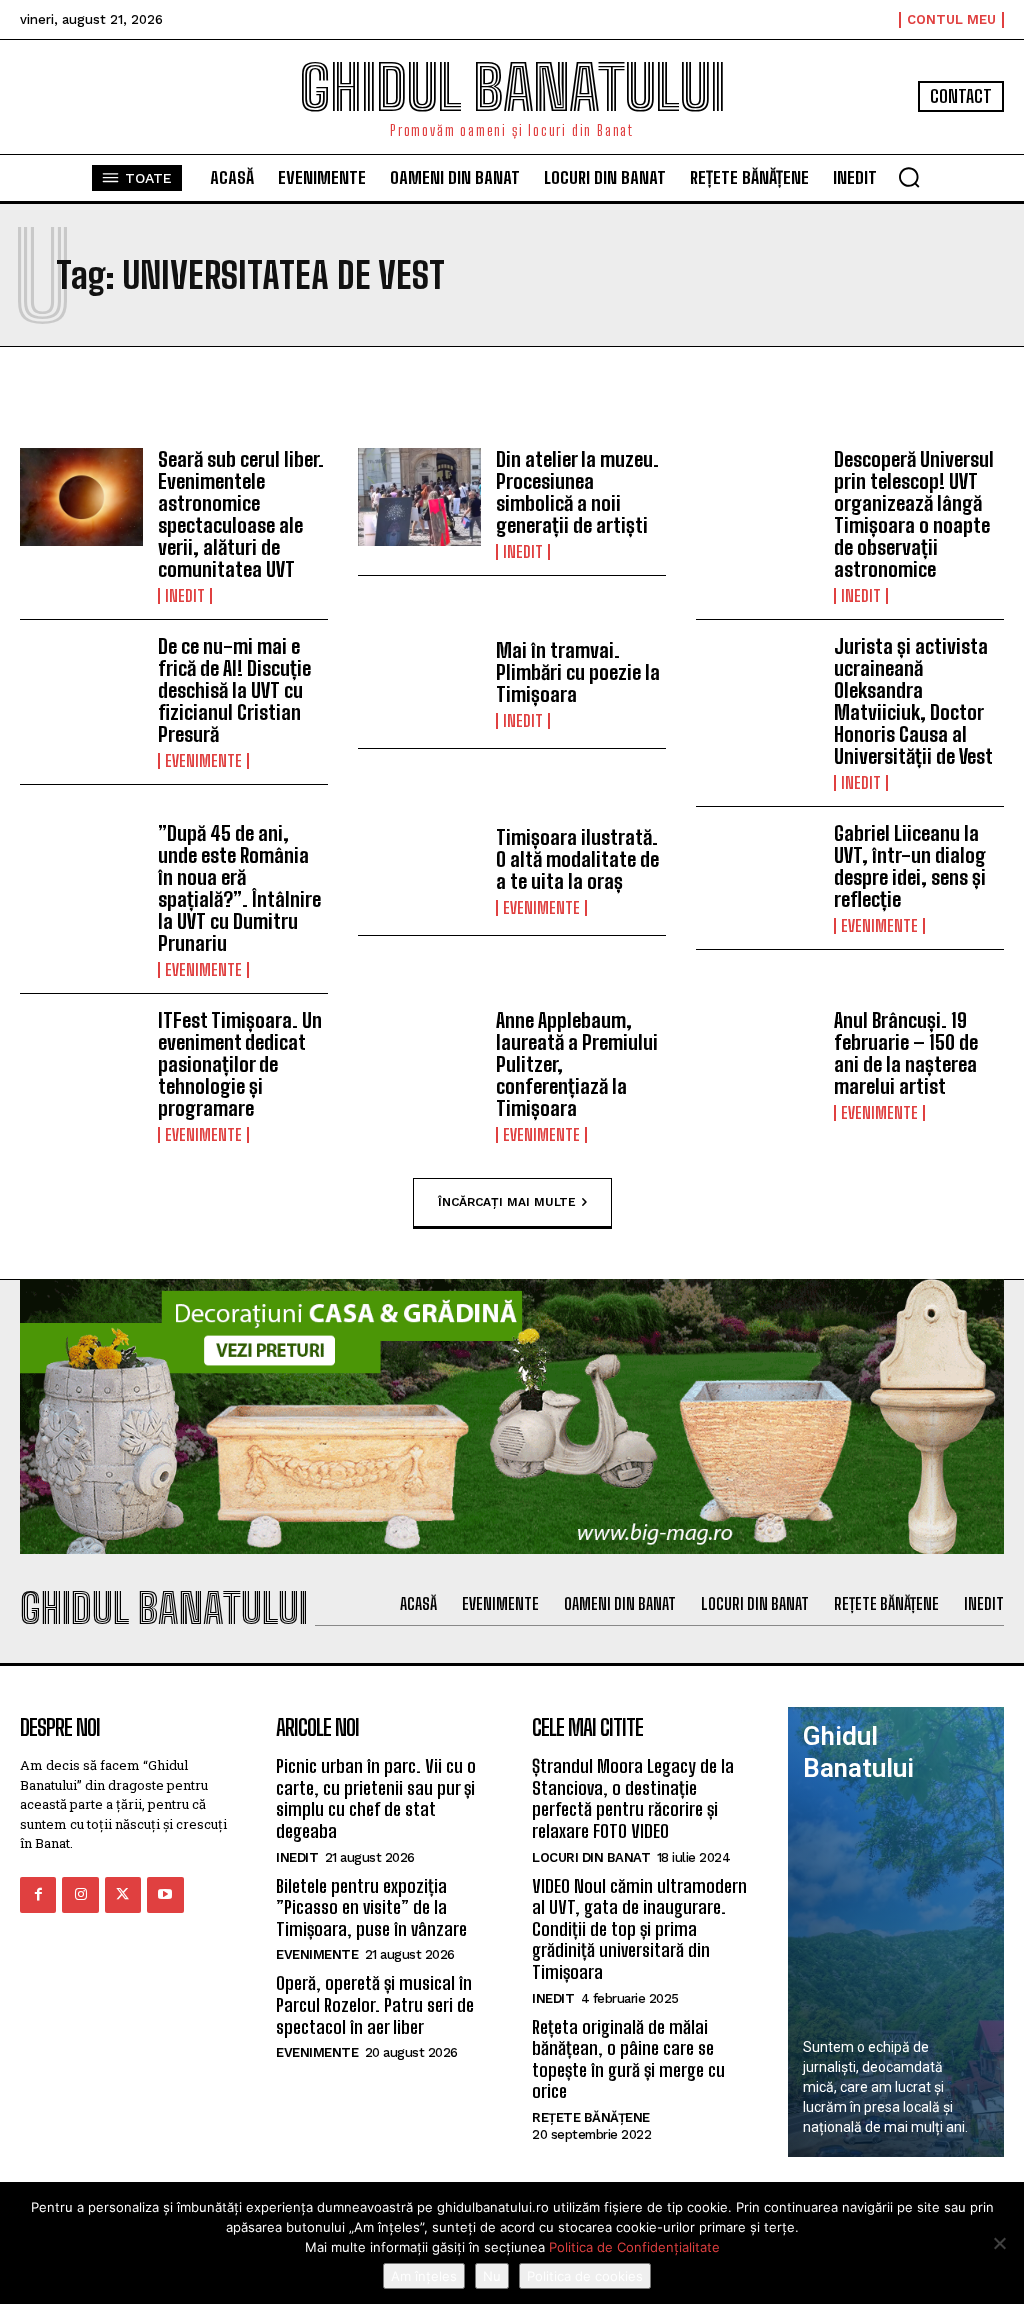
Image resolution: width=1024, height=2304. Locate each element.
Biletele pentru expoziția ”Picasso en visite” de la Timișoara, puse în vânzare (371, 1907)
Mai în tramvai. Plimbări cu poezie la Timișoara (578, 672)
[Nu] (999, 2243)
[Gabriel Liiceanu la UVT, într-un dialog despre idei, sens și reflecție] (757, 871)
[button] (909, 177)
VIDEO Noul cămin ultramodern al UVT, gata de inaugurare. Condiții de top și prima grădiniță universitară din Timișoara (639, 1929)
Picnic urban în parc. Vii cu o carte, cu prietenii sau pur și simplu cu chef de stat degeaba (376, 1798)
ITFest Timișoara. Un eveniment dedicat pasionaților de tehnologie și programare (240, 1064)
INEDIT (185, 596)
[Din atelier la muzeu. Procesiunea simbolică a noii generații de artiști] (419, 497)
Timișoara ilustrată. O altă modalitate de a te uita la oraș (577, 859)
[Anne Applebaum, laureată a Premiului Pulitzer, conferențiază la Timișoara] (419, 1058)
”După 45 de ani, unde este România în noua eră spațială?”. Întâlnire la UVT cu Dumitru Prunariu (239, 888)
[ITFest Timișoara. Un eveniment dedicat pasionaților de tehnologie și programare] (81, 1058)
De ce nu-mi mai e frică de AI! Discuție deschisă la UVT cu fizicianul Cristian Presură (234, 690)
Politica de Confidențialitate (634, 2247)
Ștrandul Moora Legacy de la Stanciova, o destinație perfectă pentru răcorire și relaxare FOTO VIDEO (633, 1798)
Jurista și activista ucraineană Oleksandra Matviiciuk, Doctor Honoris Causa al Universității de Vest (913, 701)
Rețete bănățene (591, 2117)
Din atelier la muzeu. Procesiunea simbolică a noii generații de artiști (577, 492)
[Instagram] (80, 1895)
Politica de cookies (585, 2276)
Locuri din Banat (591, 1857)
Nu (492, 2276)
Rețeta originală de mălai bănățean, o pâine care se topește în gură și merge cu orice (628, 2059)
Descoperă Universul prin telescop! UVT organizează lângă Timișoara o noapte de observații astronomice (914, 514)
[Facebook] (38, 1895)
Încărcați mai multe (507, 1201)
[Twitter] (123, 1895)
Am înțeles (424, 2276)
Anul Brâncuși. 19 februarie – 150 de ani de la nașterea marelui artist (906, 1053)
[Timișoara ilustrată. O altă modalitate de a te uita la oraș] (419, 871)
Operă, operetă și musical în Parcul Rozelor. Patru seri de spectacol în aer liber (375, 2004)
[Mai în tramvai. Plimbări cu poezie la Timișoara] (419, 684)
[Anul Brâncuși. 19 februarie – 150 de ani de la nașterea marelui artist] (757, 1058)
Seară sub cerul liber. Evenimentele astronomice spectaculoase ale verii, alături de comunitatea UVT (241, 514)
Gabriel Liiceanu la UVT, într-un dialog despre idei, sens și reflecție (910, 866)
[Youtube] (165, 1895)
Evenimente (203, 761)
